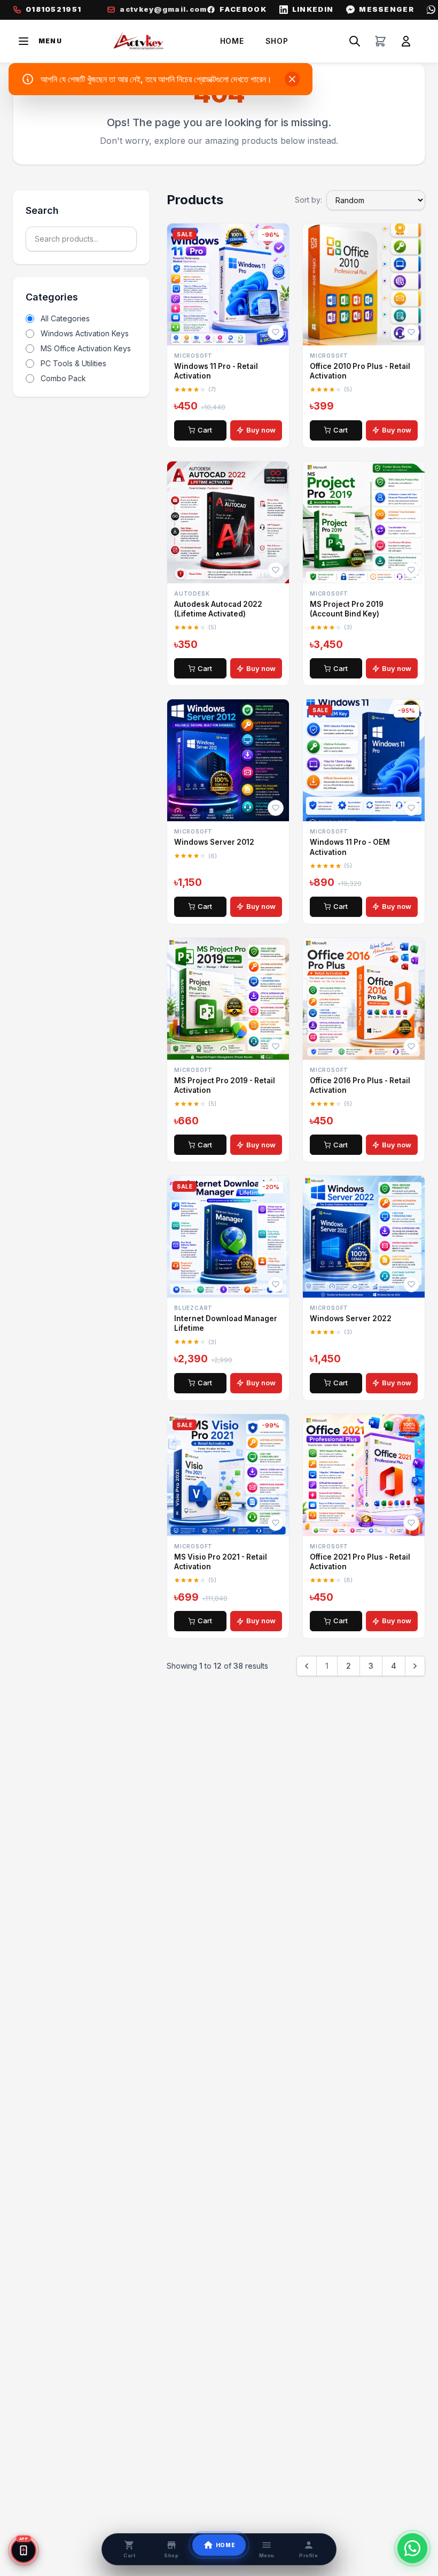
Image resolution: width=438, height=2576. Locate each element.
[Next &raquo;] (415, 1666)
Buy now (261, 430)
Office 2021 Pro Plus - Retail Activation (360, 1562)
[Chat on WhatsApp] (412, 2548)
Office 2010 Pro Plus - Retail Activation (360, 371)
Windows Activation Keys (85, 333)
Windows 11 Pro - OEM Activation (350, 847)
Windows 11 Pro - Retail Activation (216, 371)
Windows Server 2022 (351, 1318)
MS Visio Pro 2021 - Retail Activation (221, 1562)
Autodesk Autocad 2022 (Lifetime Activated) (218, 609)
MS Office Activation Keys (86, 348)
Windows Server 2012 (214, 842)
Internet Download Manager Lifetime (226, 1323)
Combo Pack (63, 378)
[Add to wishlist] (276, 332)
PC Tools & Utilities (73, 363)
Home (232, 41)
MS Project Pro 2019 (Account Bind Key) (347, 609)
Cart (205, 430)
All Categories (65, 318)
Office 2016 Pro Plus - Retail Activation (360, 1085)
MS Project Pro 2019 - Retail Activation (225, 1085)
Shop (277, 41)
